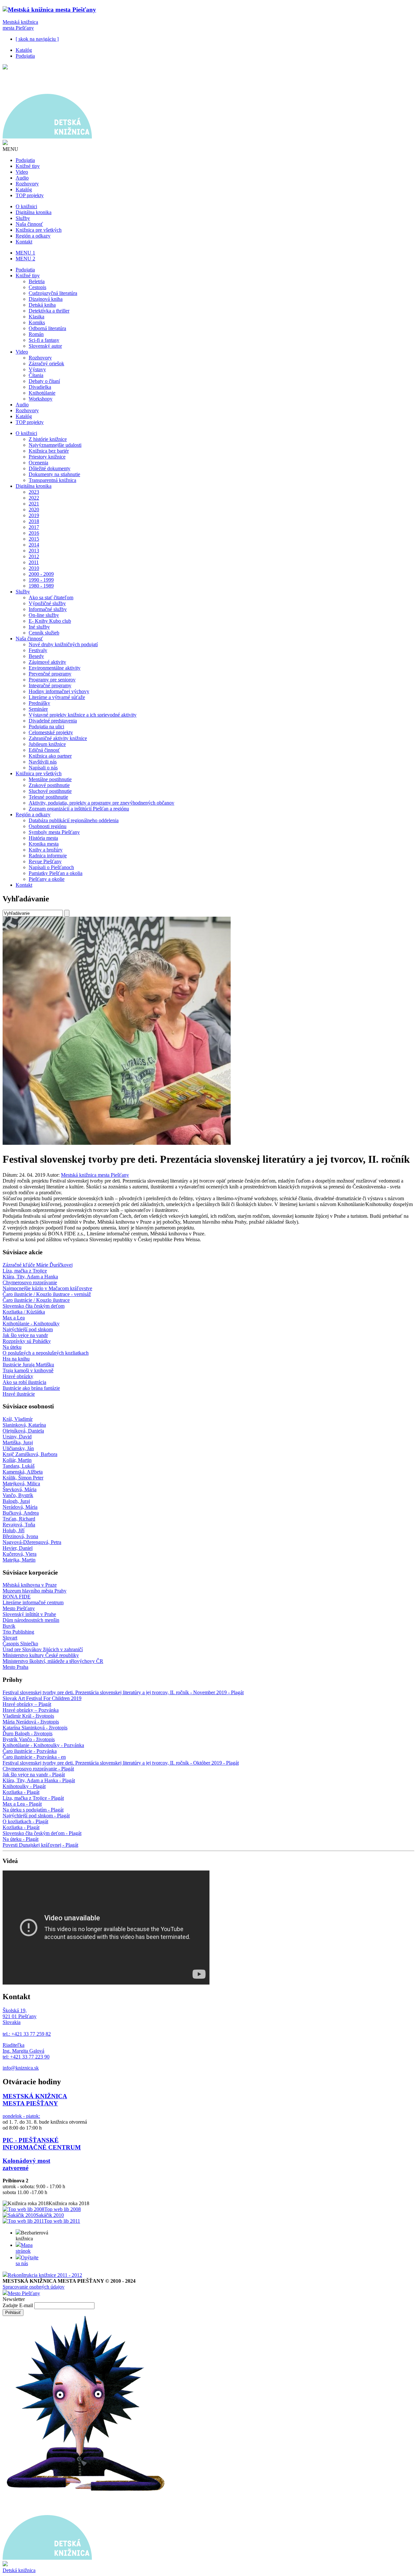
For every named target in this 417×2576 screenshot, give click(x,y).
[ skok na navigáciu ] (37, 39)
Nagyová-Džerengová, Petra (32, 1542)
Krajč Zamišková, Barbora (30, 1454)
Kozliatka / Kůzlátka (24, 1312)
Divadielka (40, 387)
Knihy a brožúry (46, 850)
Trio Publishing (18, 1632)
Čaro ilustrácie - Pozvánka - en (34, 1757)
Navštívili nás (43, 762)
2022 (34, 498)
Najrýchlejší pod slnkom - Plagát (36, 1816)
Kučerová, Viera (20, 1554)
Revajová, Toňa (19, 1525)
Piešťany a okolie (47, 879)
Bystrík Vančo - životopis (29, 1739)
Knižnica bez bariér (49, 451)
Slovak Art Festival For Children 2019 (42, 1698)
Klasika (36, 317)
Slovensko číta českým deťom (34, 1306)
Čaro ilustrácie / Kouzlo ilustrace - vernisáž (47, 1294)
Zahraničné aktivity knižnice (58, 738)
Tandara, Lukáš (19, 1466)
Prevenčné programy (50, 674)
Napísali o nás (43, 768)
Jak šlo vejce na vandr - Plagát (34, 1775)
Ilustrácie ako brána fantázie (31, 1388)
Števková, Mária (20, 1489)
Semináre (38, 709)
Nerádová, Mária (20, 1507)
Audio (22, 178)
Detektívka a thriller (49, 311)
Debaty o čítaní (44, 381)
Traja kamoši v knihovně (28, 1370)
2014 (34, 545)
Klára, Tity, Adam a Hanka (30, 1277)
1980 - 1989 (41, 586)
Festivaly (38, 650)
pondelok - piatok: (21, 2116)
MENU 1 (25, 253)
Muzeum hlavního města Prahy (35, 1591)
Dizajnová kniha (46, 299)
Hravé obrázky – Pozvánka (31, 1710)
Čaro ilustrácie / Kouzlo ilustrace (36, 1300)
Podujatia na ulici (46, 727)
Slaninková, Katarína (24, 1425)
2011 (34, 562)
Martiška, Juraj (18, 1442)
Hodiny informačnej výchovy (59, 691)
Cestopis (37, 287)
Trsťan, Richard (19, 1519)
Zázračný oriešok (46, 364)
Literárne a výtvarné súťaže (57, 697)
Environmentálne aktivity (55, 668)
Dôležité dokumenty (50, 468)
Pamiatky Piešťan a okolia (56, 873)
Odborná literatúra (47, 328)
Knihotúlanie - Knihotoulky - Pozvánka (43, 1745)
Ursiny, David (17, 1437)
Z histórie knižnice (48, 439)
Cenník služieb (44, 633)
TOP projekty (30, 195)
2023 (34, 492)
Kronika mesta (44, 844)
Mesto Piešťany (19, 1608)
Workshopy (41, 399)
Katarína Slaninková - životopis (35, 1728)
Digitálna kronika (34, 212)
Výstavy (37, 369)
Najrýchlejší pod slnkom (28, 1329)
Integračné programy (50, 685)
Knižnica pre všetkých (39, 230)
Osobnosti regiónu (48, 826)
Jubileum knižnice (47, 744)
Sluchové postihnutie (50, 791)
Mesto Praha (15, 1667)
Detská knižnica (19, 2570)
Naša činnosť (29, 224)
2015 (34, 539)
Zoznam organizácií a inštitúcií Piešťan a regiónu (79, 809)
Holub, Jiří (14, 1530)
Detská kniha (42, 305)
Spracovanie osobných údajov (34, 2287)
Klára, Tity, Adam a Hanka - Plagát (39, 1780)
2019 (34, 515)
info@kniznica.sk (21, 2068)
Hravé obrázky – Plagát (27, 1704)
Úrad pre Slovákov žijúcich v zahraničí (43, 1649)
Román (36, 334)
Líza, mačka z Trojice (25, 1271)
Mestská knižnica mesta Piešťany (20, 25)
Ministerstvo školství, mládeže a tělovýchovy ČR (53, 1661)
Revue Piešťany (45, 861)
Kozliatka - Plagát (21, 1792)
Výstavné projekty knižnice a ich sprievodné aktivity (83, 715)
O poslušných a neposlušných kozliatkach (46, 1353)
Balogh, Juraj (16, 1501)
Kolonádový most (26, 2161)
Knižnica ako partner (50, 756)
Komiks (37, 322)
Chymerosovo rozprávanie (30, 1282)
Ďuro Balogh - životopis (28, 1733)
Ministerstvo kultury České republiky (41, 1655)
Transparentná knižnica (52, 480)
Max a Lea (14, 1318)
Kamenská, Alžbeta (23, 1472)
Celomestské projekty (51, 732)
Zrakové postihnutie (49, 785)
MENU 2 (25, 259)
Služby (23, 218)
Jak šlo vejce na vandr (25, 1335)
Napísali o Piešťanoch (51, 867)
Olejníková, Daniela (23, 1431)
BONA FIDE (17, 1597)
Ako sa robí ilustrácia (24, 1382)
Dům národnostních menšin (31, 1620)
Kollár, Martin (17, 1460)
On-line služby (44, 615)
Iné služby (39, 627)
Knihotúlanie (42, 393)
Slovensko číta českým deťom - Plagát (42, 1833)
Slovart (10, 1638)
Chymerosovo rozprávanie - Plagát (38, 1769)
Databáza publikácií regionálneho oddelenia (74, 820)
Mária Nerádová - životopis (31, 1722)
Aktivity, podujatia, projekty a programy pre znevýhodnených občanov (101, 803)
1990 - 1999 (41, 580)
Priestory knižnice (47, 457)
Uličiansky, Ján (18, 1448)
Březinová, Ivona (20, 1536)
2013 (34, 551)
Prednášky (39, 703)
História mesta (43, 838)
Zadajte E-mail (18, 2305)
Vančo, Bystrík (18, 1495)
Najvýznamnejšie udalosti (55, 445)
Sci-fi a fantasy (44, 340)
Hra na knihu (16, 1359)
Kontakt (24, 242)
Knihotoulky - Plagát (24, 1786)
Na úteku (12, 1347)
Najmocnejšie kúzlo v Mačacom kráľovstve (47, 1288)
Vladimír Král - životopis (28, 1716)
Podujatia (25, 56)
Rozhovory (27, 184)
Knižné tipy (28, 166)
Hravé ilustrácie (19, 1394)
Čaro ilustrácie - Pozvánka (30, 1751)
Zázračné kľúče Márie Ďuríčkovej (38, 1265)
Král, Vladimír (18, 1419)
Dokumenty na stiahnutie (54, 474)
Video (22, 172)
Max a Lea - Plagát (22, 1804)
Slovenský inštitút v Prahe (29, 1614)
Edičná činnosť (44, 750)
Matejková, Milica (21, 1484)
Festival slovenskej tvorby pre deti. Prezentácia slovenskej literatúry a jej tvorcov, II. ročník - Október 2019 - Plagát (121, 1763)
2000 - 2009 (41, 574)
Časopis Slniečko (20, 1644)
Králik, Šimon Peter (23, 1478)
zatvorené (15, 2168)
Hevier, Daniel (18, 1548)
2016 (34, 533)
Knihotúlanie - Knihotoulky (31, 1324)
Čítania (36, 375)
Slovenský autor (45, 346)
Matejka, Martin (19, 1560)
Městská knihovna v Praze (30, 1585)
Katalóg (24, 50)
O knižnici (26, 206)
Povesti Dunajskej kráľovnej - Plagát (40, 1845)
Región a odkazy (33, 236)
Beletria (37, 281)
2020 (34, 509)
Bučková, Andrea (21, 1513)
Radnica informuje (48, 856)
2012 (34, 556)
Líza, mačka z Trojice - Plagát (33, 1798)
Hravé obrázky (18, 1376)
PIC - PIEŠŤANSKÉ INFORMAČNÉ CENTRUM (42, 2144)
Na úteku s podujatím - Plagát (33, 1810)
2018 (34, 521)
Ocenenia (38, 463)
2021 (34, 504)
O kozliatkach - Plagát (25, 1821)
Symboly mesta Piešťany (54, 832)
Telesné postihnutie (48, 797)
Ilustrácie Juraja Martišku (28, 1365)
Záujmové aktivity (47, 662)
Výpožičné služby (47, 603)
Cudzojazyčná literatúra (53, 293)
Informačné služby (48, 609)
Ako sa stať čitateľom (51, 597)
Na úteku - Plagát (21, 1839)
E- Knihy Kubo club (50, 621)
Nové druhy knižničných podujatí (63, 644)
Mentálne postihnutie (50, 779)
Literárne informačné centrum (33, 1602)
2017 (34, 527)
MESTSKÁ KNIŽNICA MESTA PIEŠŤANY (35, 2100)
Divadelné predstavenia (53, 721)
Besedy (36, 656)
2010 (34, 568)
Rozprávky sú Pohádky (27, 1341)
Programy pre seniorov (52, 680)
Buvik (9, 1626)
